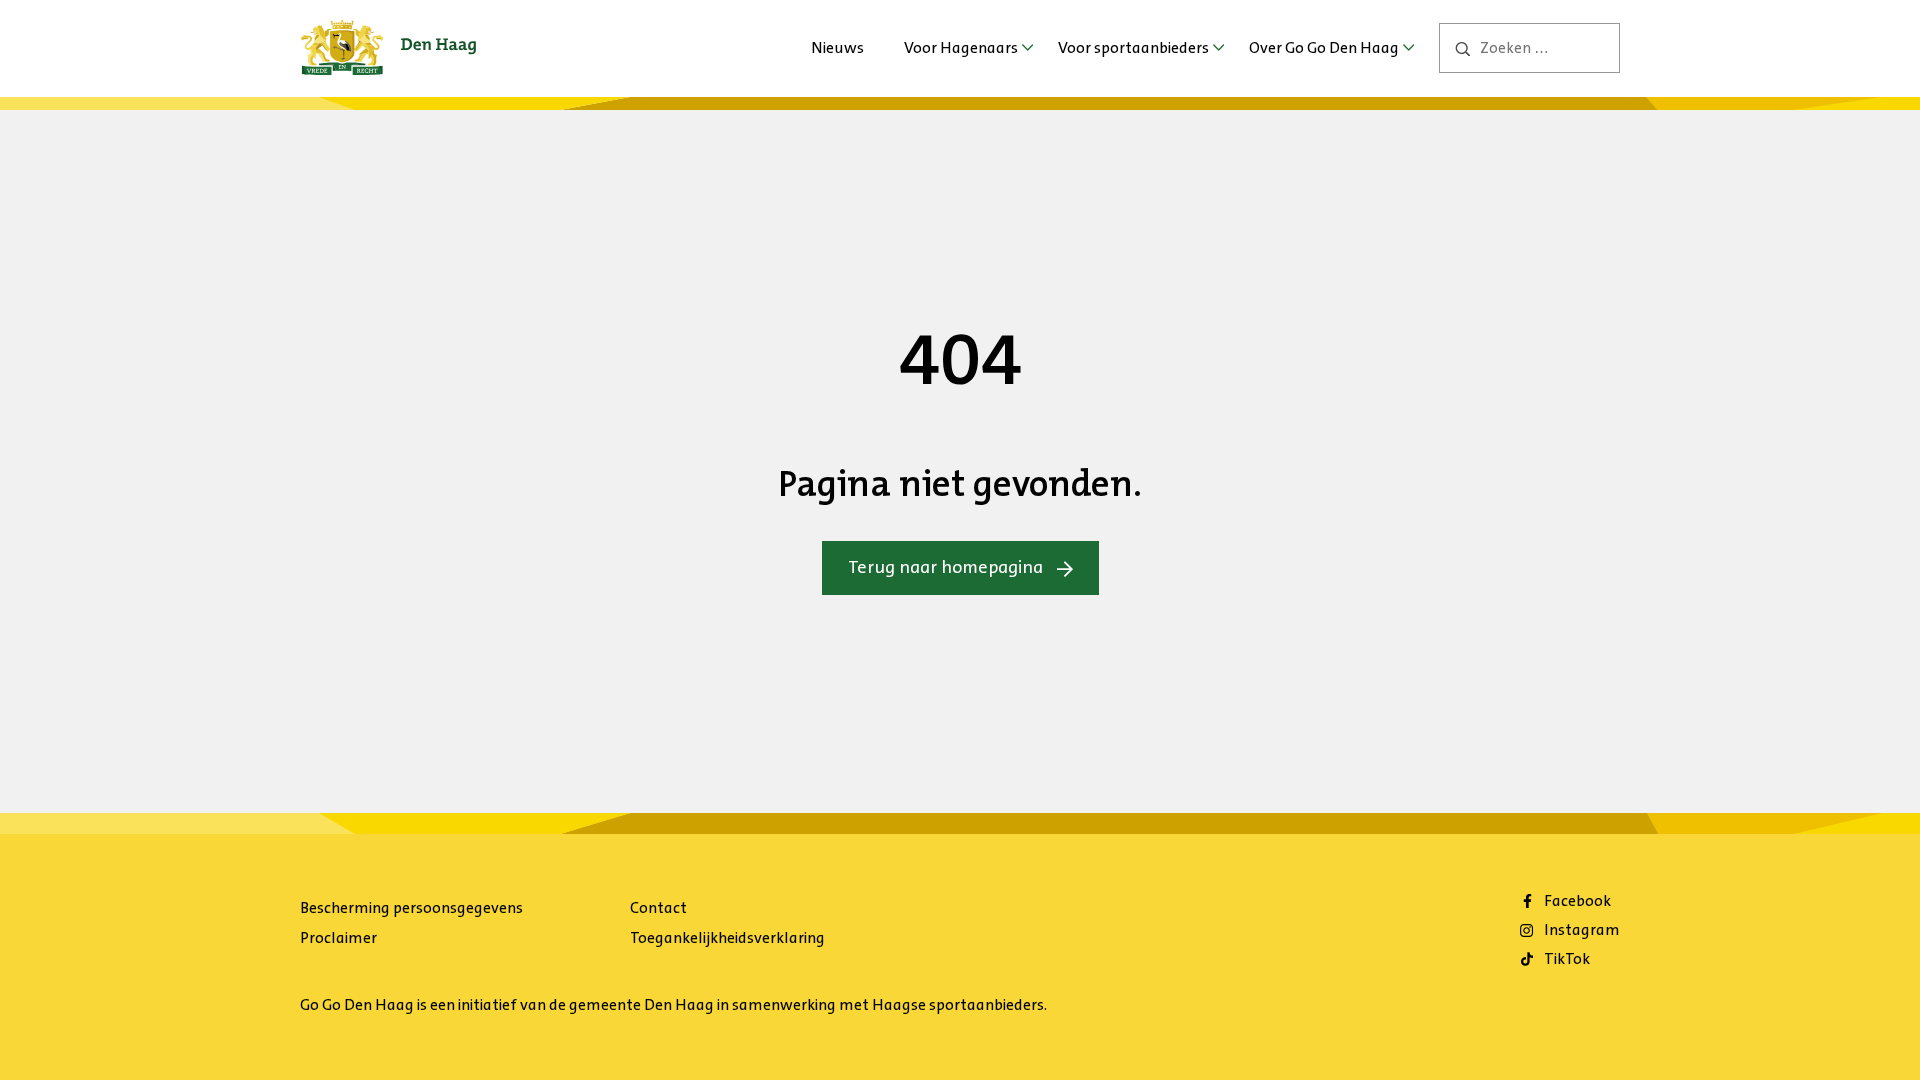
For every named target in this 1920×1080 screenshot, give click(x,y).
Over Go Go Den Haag (1324, 47)
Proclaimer (338, 937)
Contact (658, 907)
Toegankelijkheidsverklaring (727, 937)
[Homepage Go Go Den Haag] (388, 34)
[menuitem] (837, 48)
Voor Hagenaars (961, 47)
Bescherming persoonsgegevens (411, 907)
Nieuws (837, 47)
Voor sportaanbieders (1133, 47)
